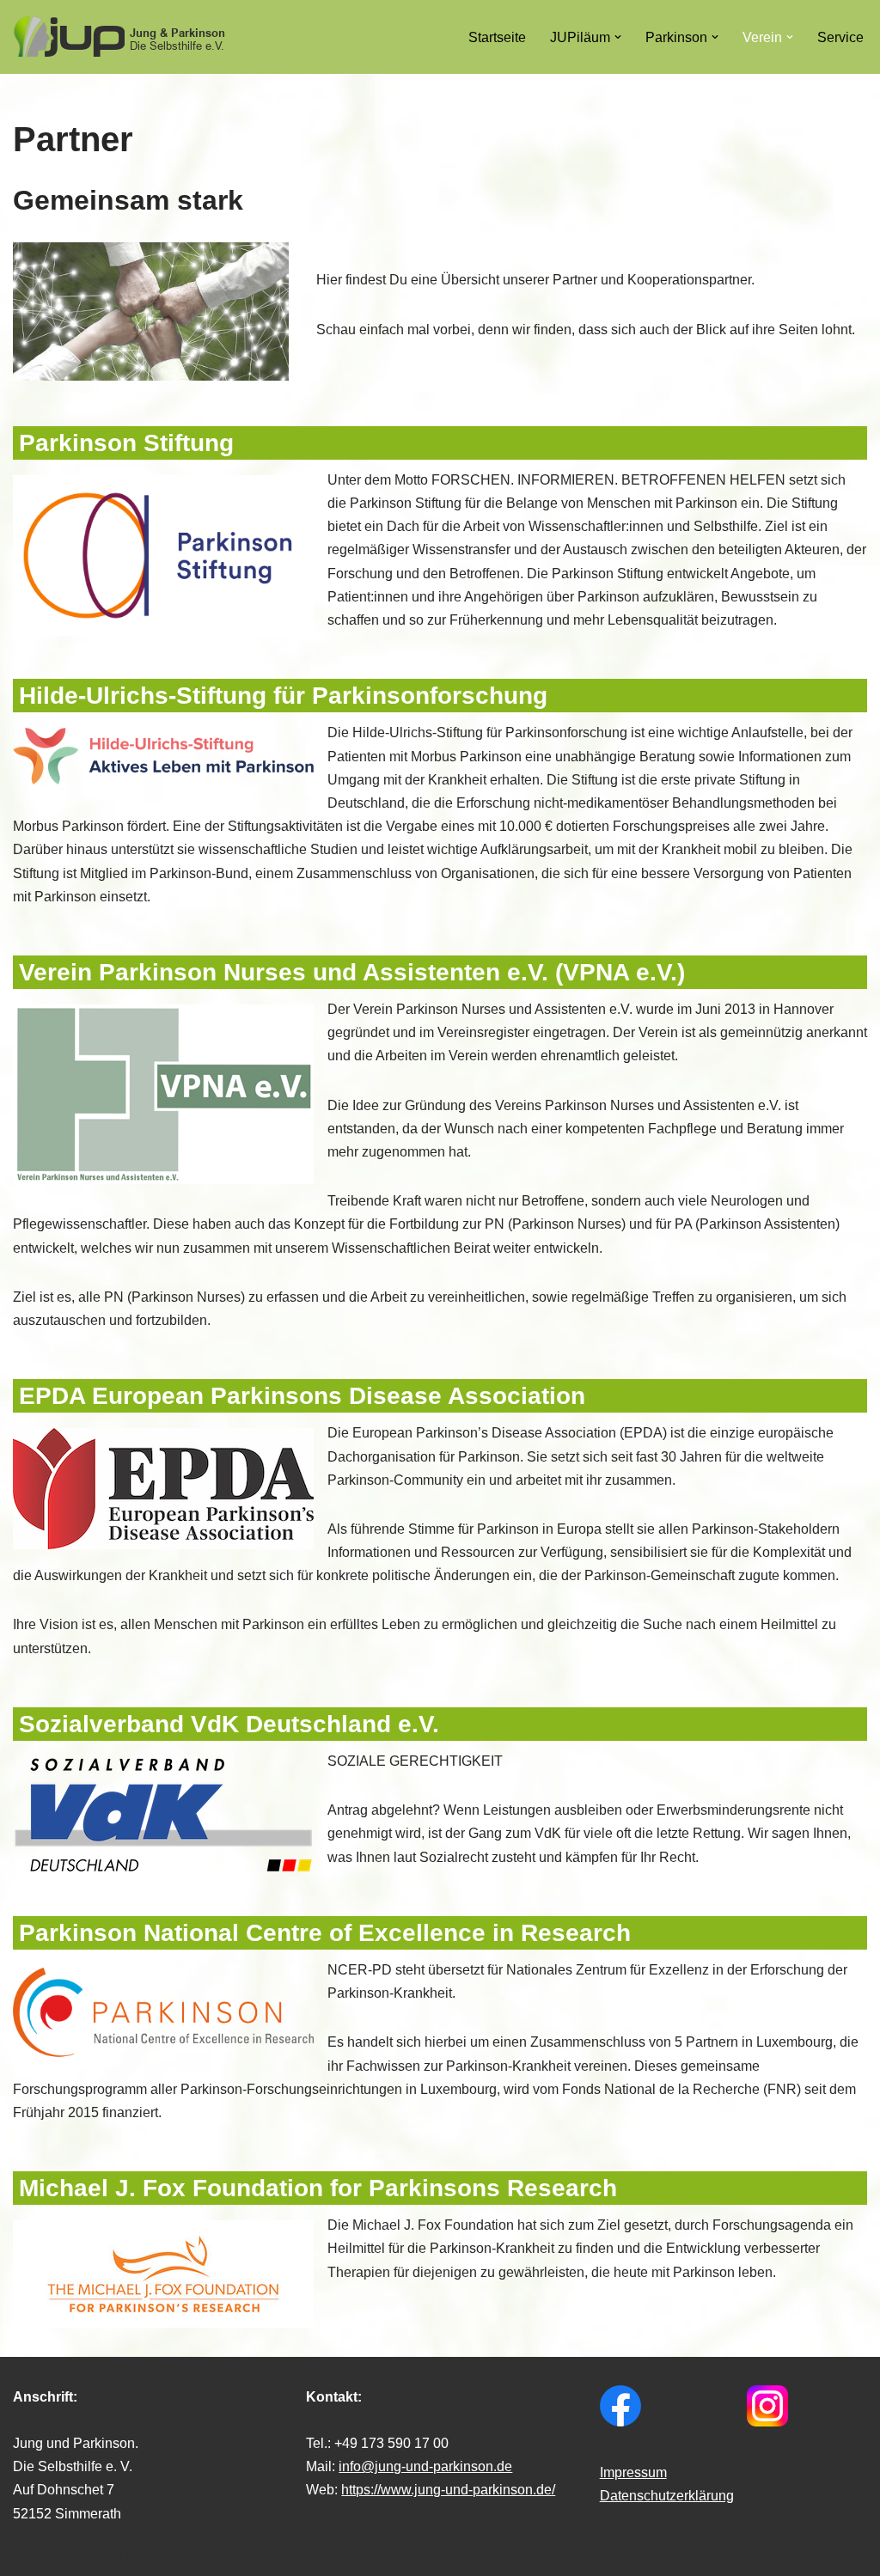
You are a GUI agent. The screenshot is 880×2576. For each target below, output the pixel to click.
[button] (618, 37)
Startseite (497, 37)
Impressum (633, 2472)
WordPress (185, 2554)
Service (840, 37)
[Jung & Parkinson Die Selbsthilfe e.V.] (120, 37)
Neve (29, 2554)
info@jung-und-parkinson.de (425, 2466)
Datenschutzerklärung (667, 2496)
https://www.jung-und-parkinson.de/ (448, 2490)
